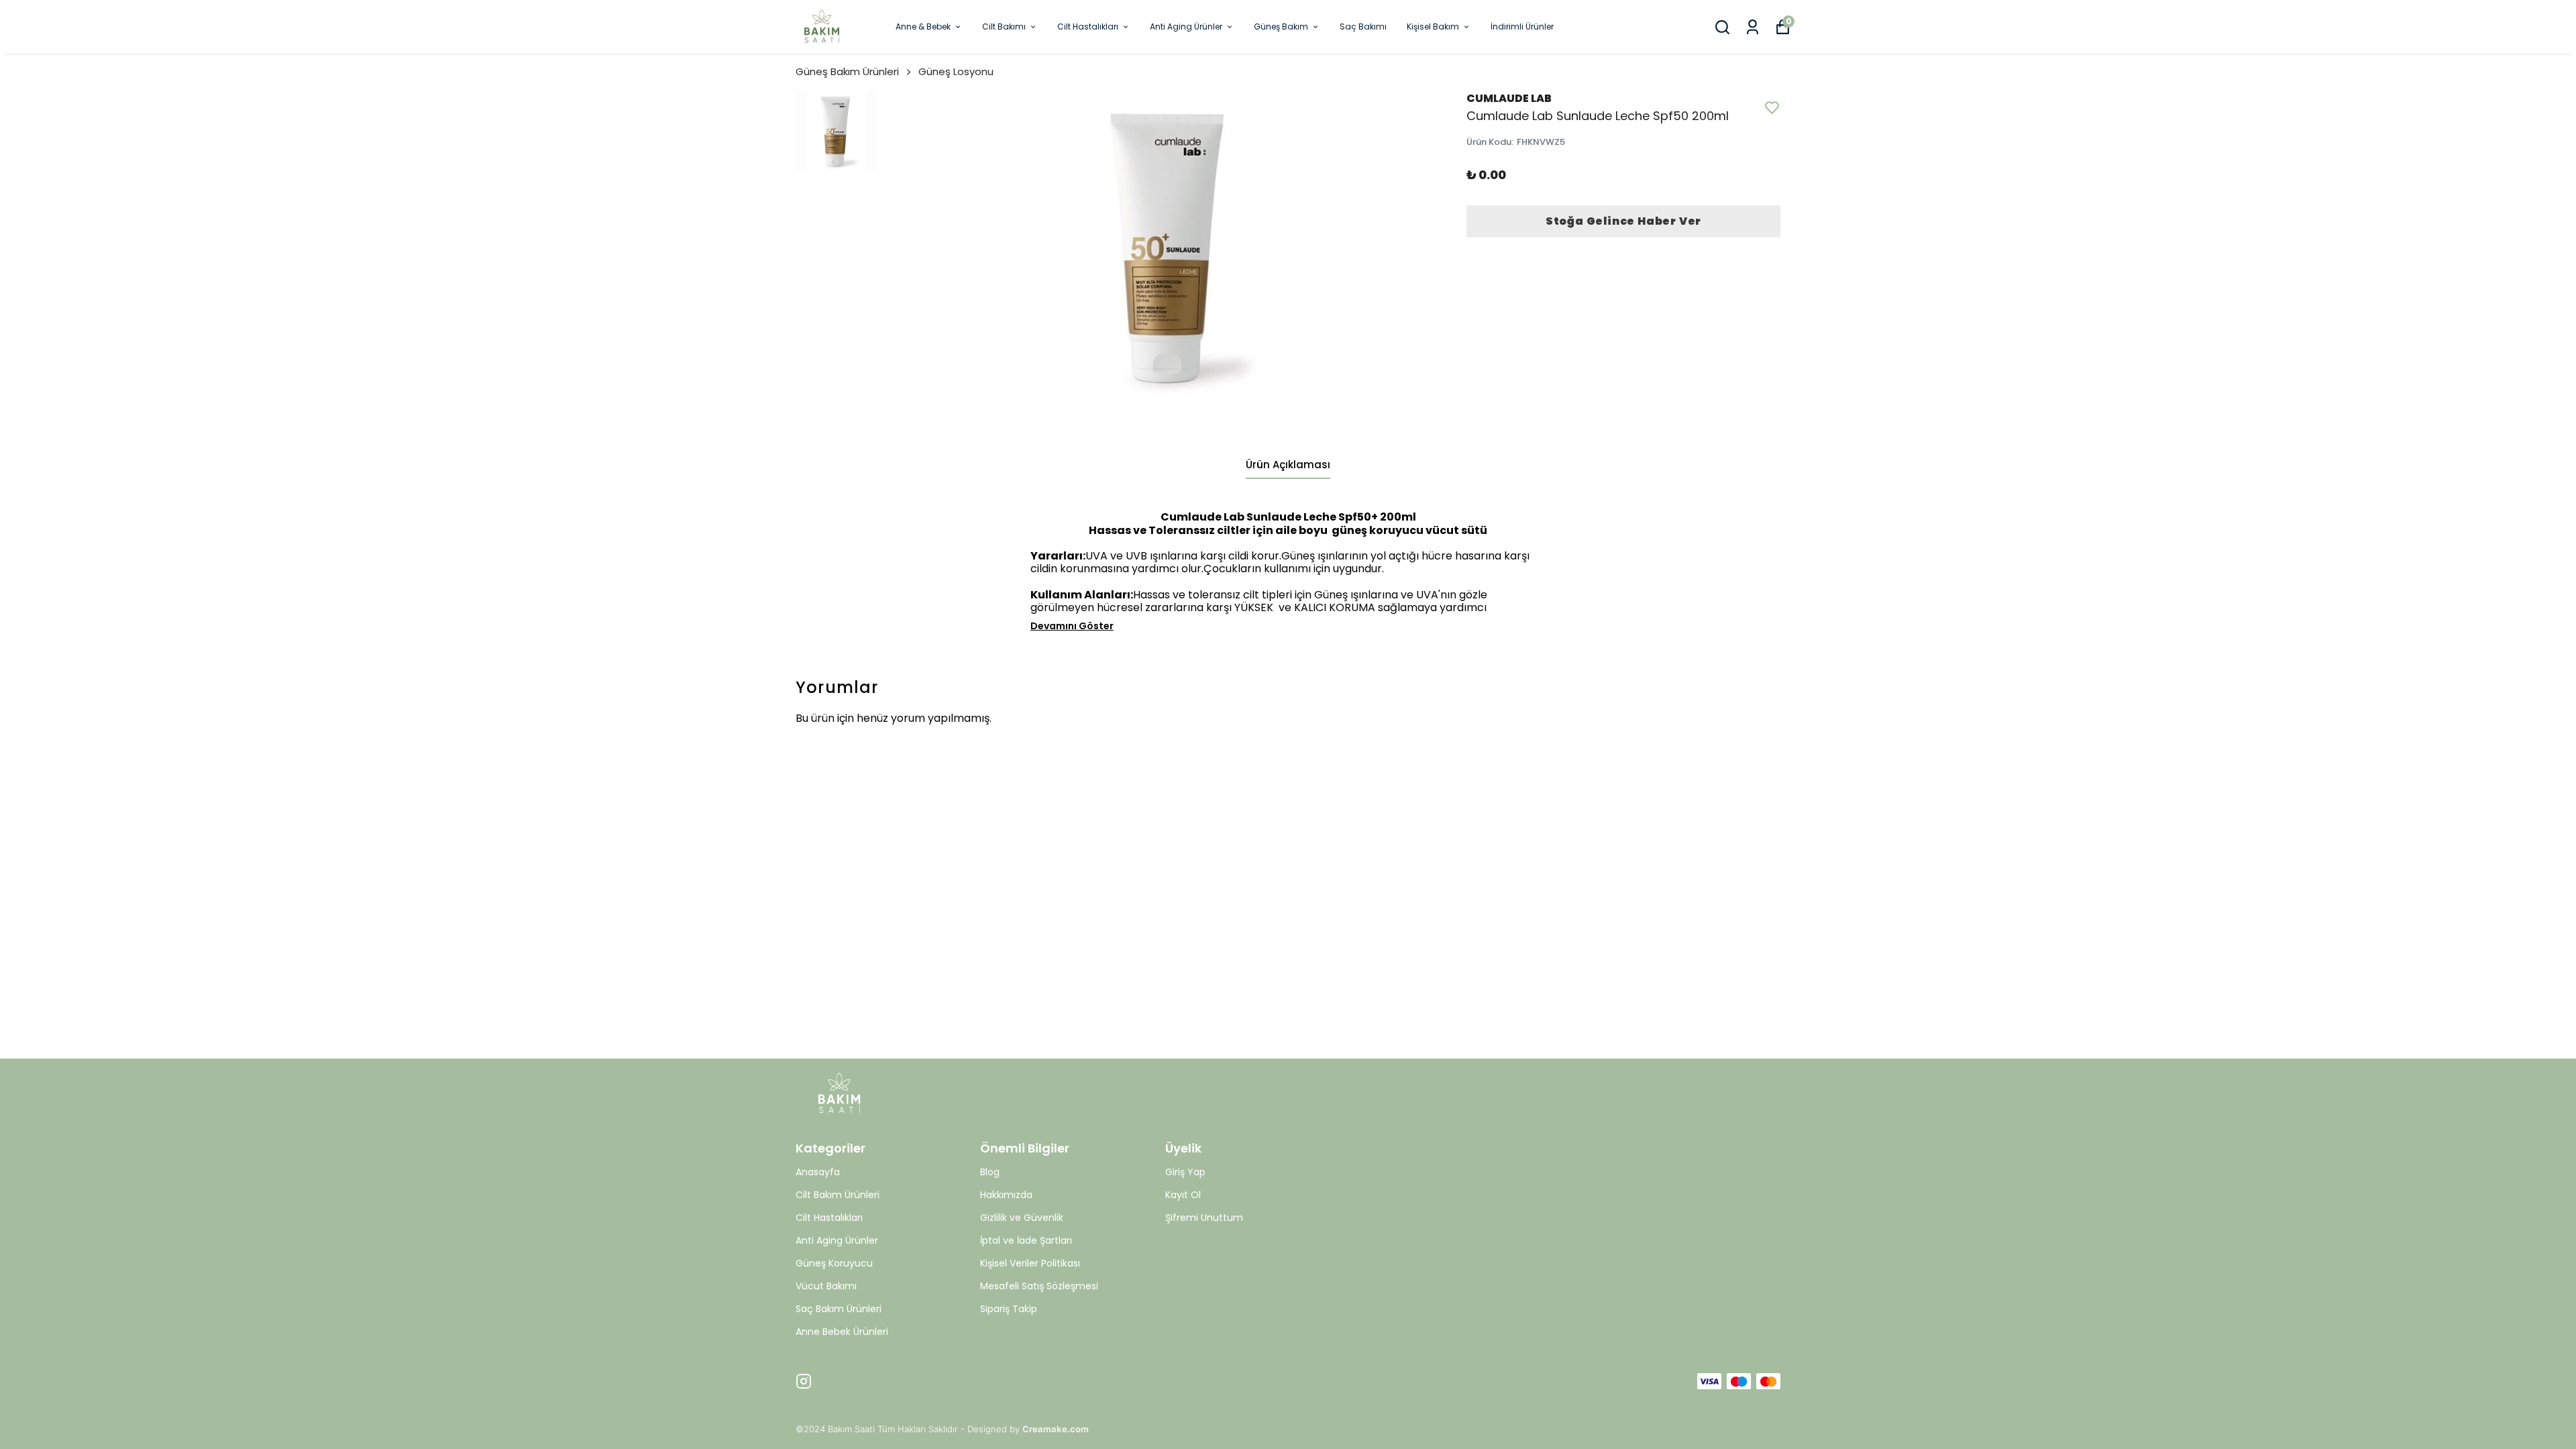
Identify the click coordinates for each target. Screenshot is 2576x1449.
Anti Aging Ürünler (1186, 26)
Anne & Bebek (923, 26)
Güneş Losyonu (956, 71)
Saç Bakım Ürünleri (839, 1309)
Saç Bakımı (1363, 26)
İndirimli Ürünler (1522, 26)
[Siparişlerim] (1753, 27)
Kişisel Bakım (1433, 26)
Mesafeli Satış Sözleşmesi (1039, 1286)
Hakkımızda (1006, 1195)
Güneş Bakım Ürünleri (847, 71)
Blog (990, 1172)
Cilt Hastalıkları (1088, 26)
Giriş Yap (1185, 1172)
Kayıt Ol (1183, 1195)
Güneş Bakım (1281, 26)
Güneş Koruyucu (834, 1263)
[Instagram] (804, 1381)
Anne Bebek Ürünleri (842, 1332)
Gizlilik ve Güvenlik (1022, 1218)
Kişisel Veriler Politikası (1030, 1263)
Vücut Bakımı (826, 1286)
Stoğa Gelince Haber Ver (1623, 221)
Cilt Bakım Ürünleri (838, 1195)
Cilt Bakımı (1004, 26)
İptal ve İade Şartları (1026, 1240)
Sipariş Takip (1009, 1309)
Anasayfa (818, 1172)
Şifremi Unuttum (1204, 1218)
